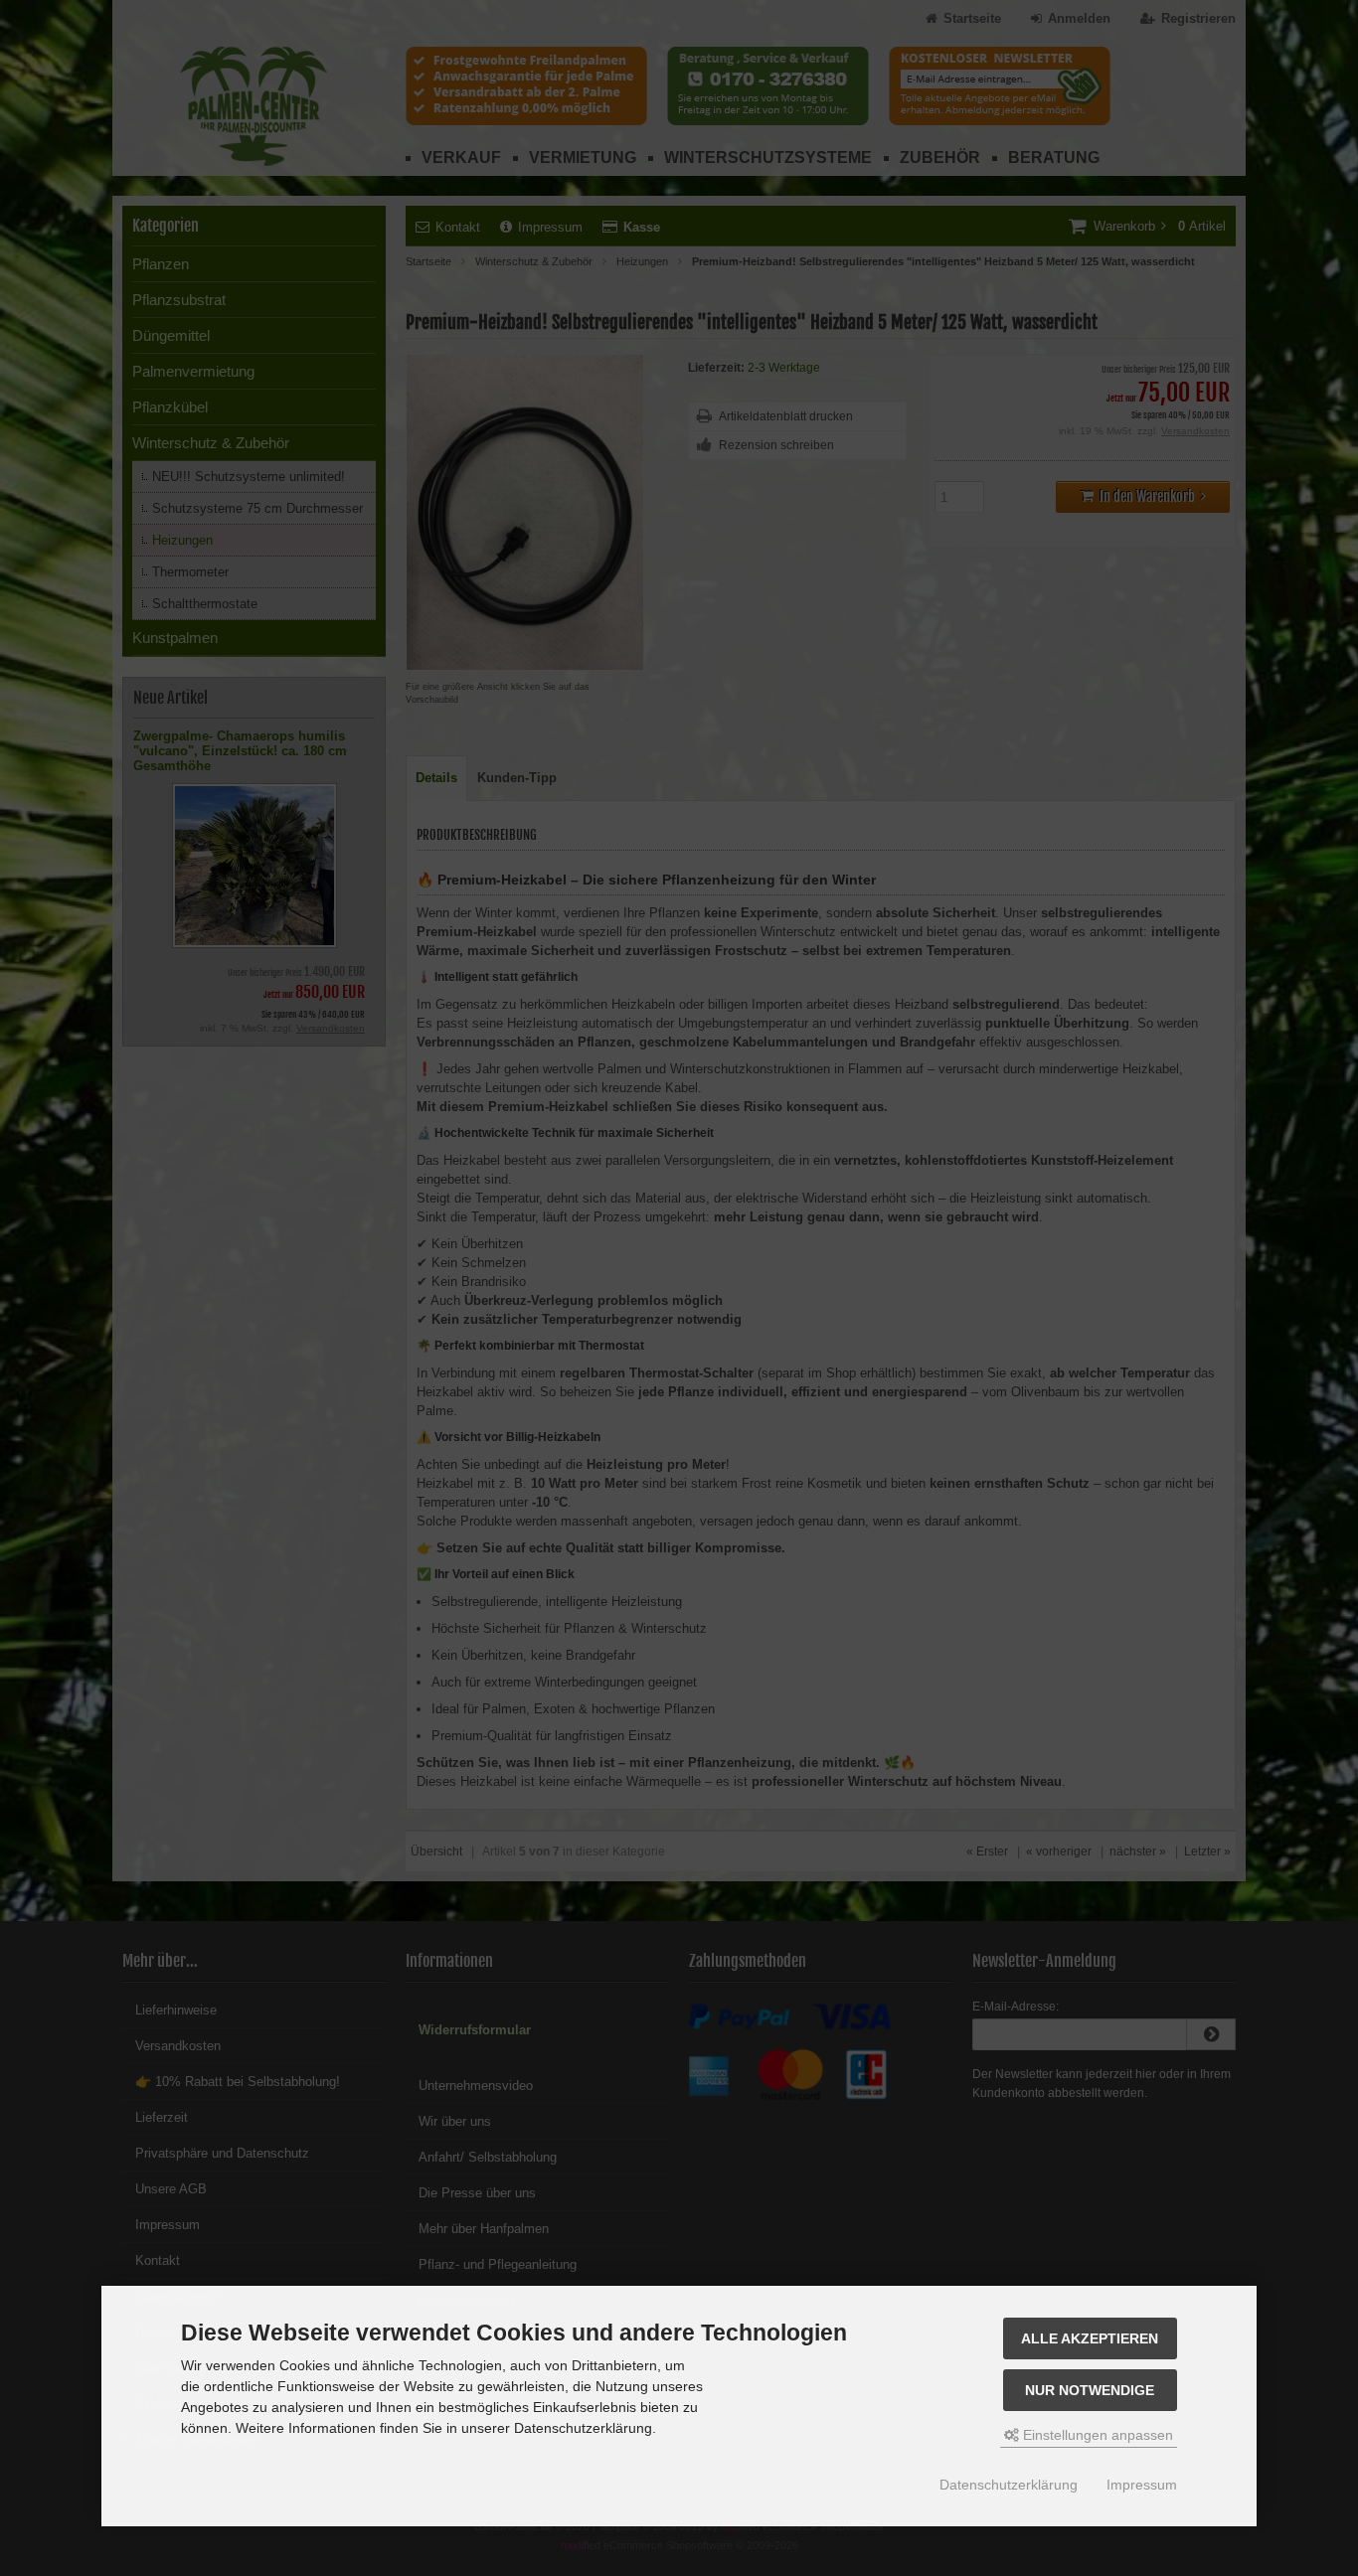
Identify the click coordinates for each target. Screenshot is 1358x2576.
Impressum (1142, 2485)
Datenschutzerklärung (1009, 2485)
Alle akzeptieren (1090, 2338)
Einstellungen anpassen (1096, 2435)
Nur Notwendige (1090, 2390)
